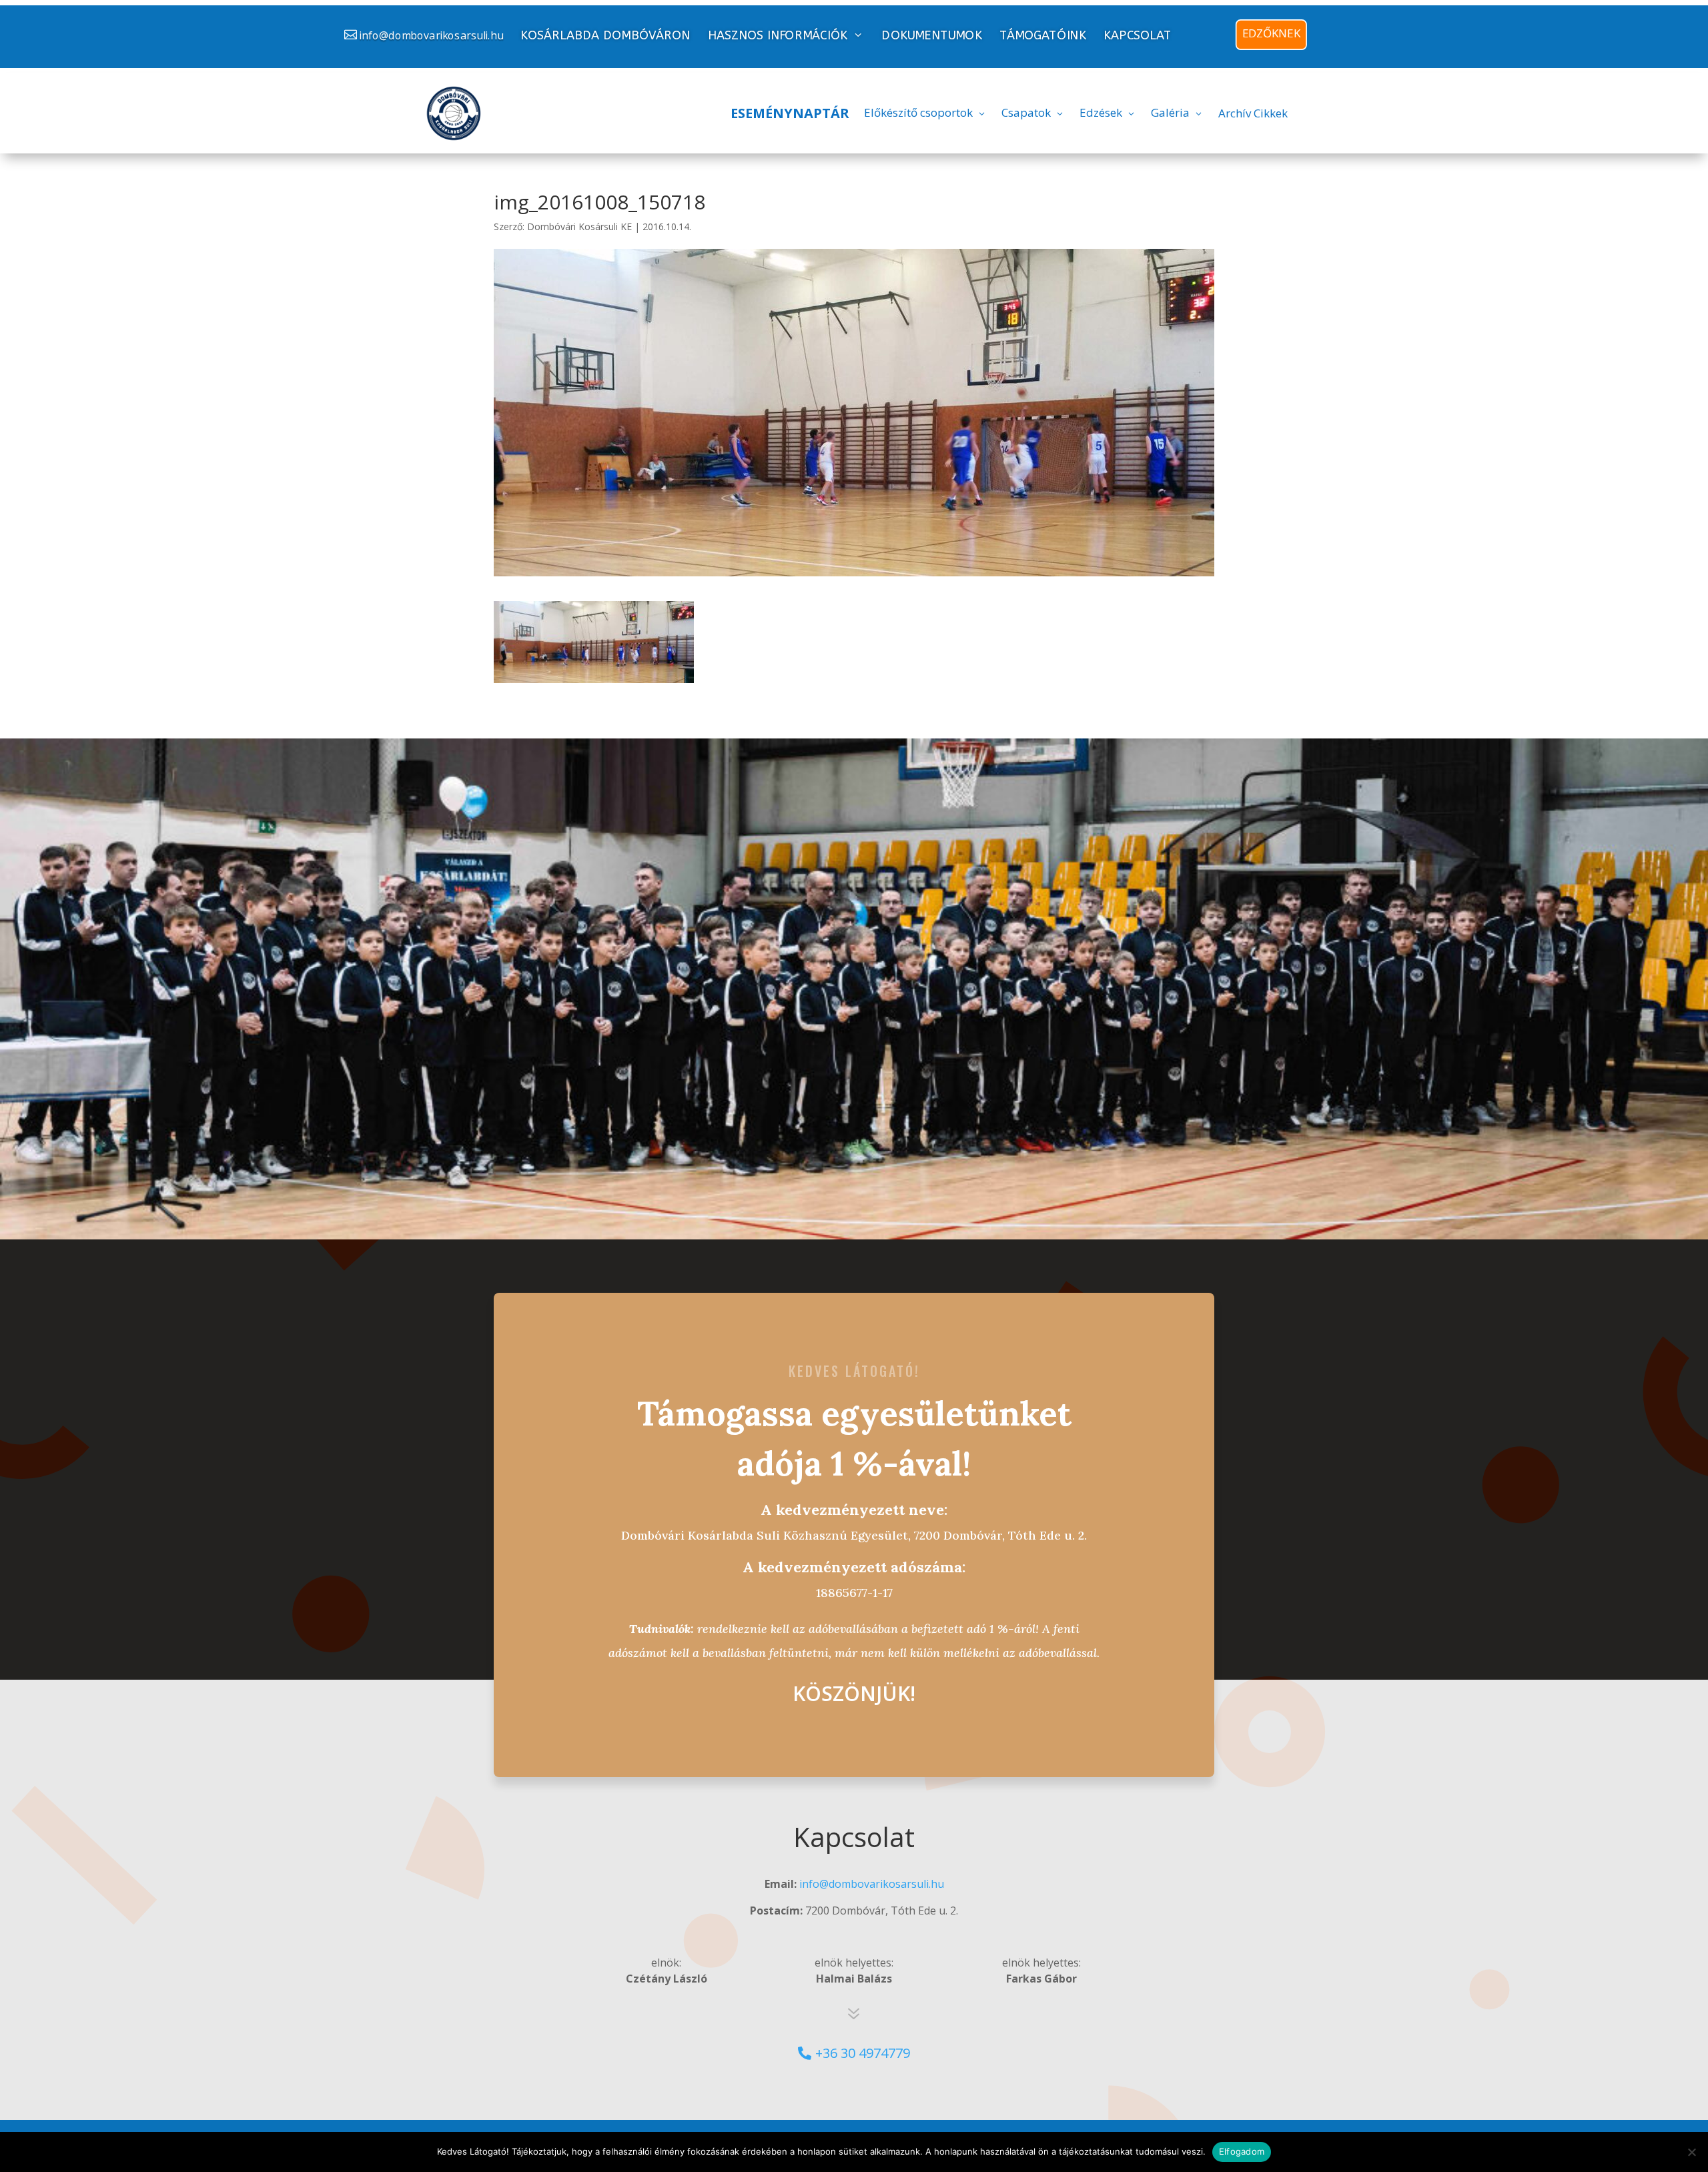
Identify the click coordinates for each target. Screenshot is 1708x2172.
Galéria (1170, 112)
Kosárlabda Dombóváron (605, 36)
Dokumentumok (931, 36)
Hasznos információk (778, 35)
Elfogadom (1242, 2151)
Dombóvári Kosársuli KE (579, 226)
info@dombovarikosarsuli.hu (431, 35)
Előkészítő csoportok (918, 112)
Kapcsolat (1138, 36)
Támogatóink (1043, 36)
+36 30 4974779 (863, 2053)
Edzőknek (1271, 33)
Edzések (1101, 112)
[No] (1691, 2152)
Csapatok (1026, 112)
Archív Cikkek (1253, 113)
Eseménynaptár (790, 113)
